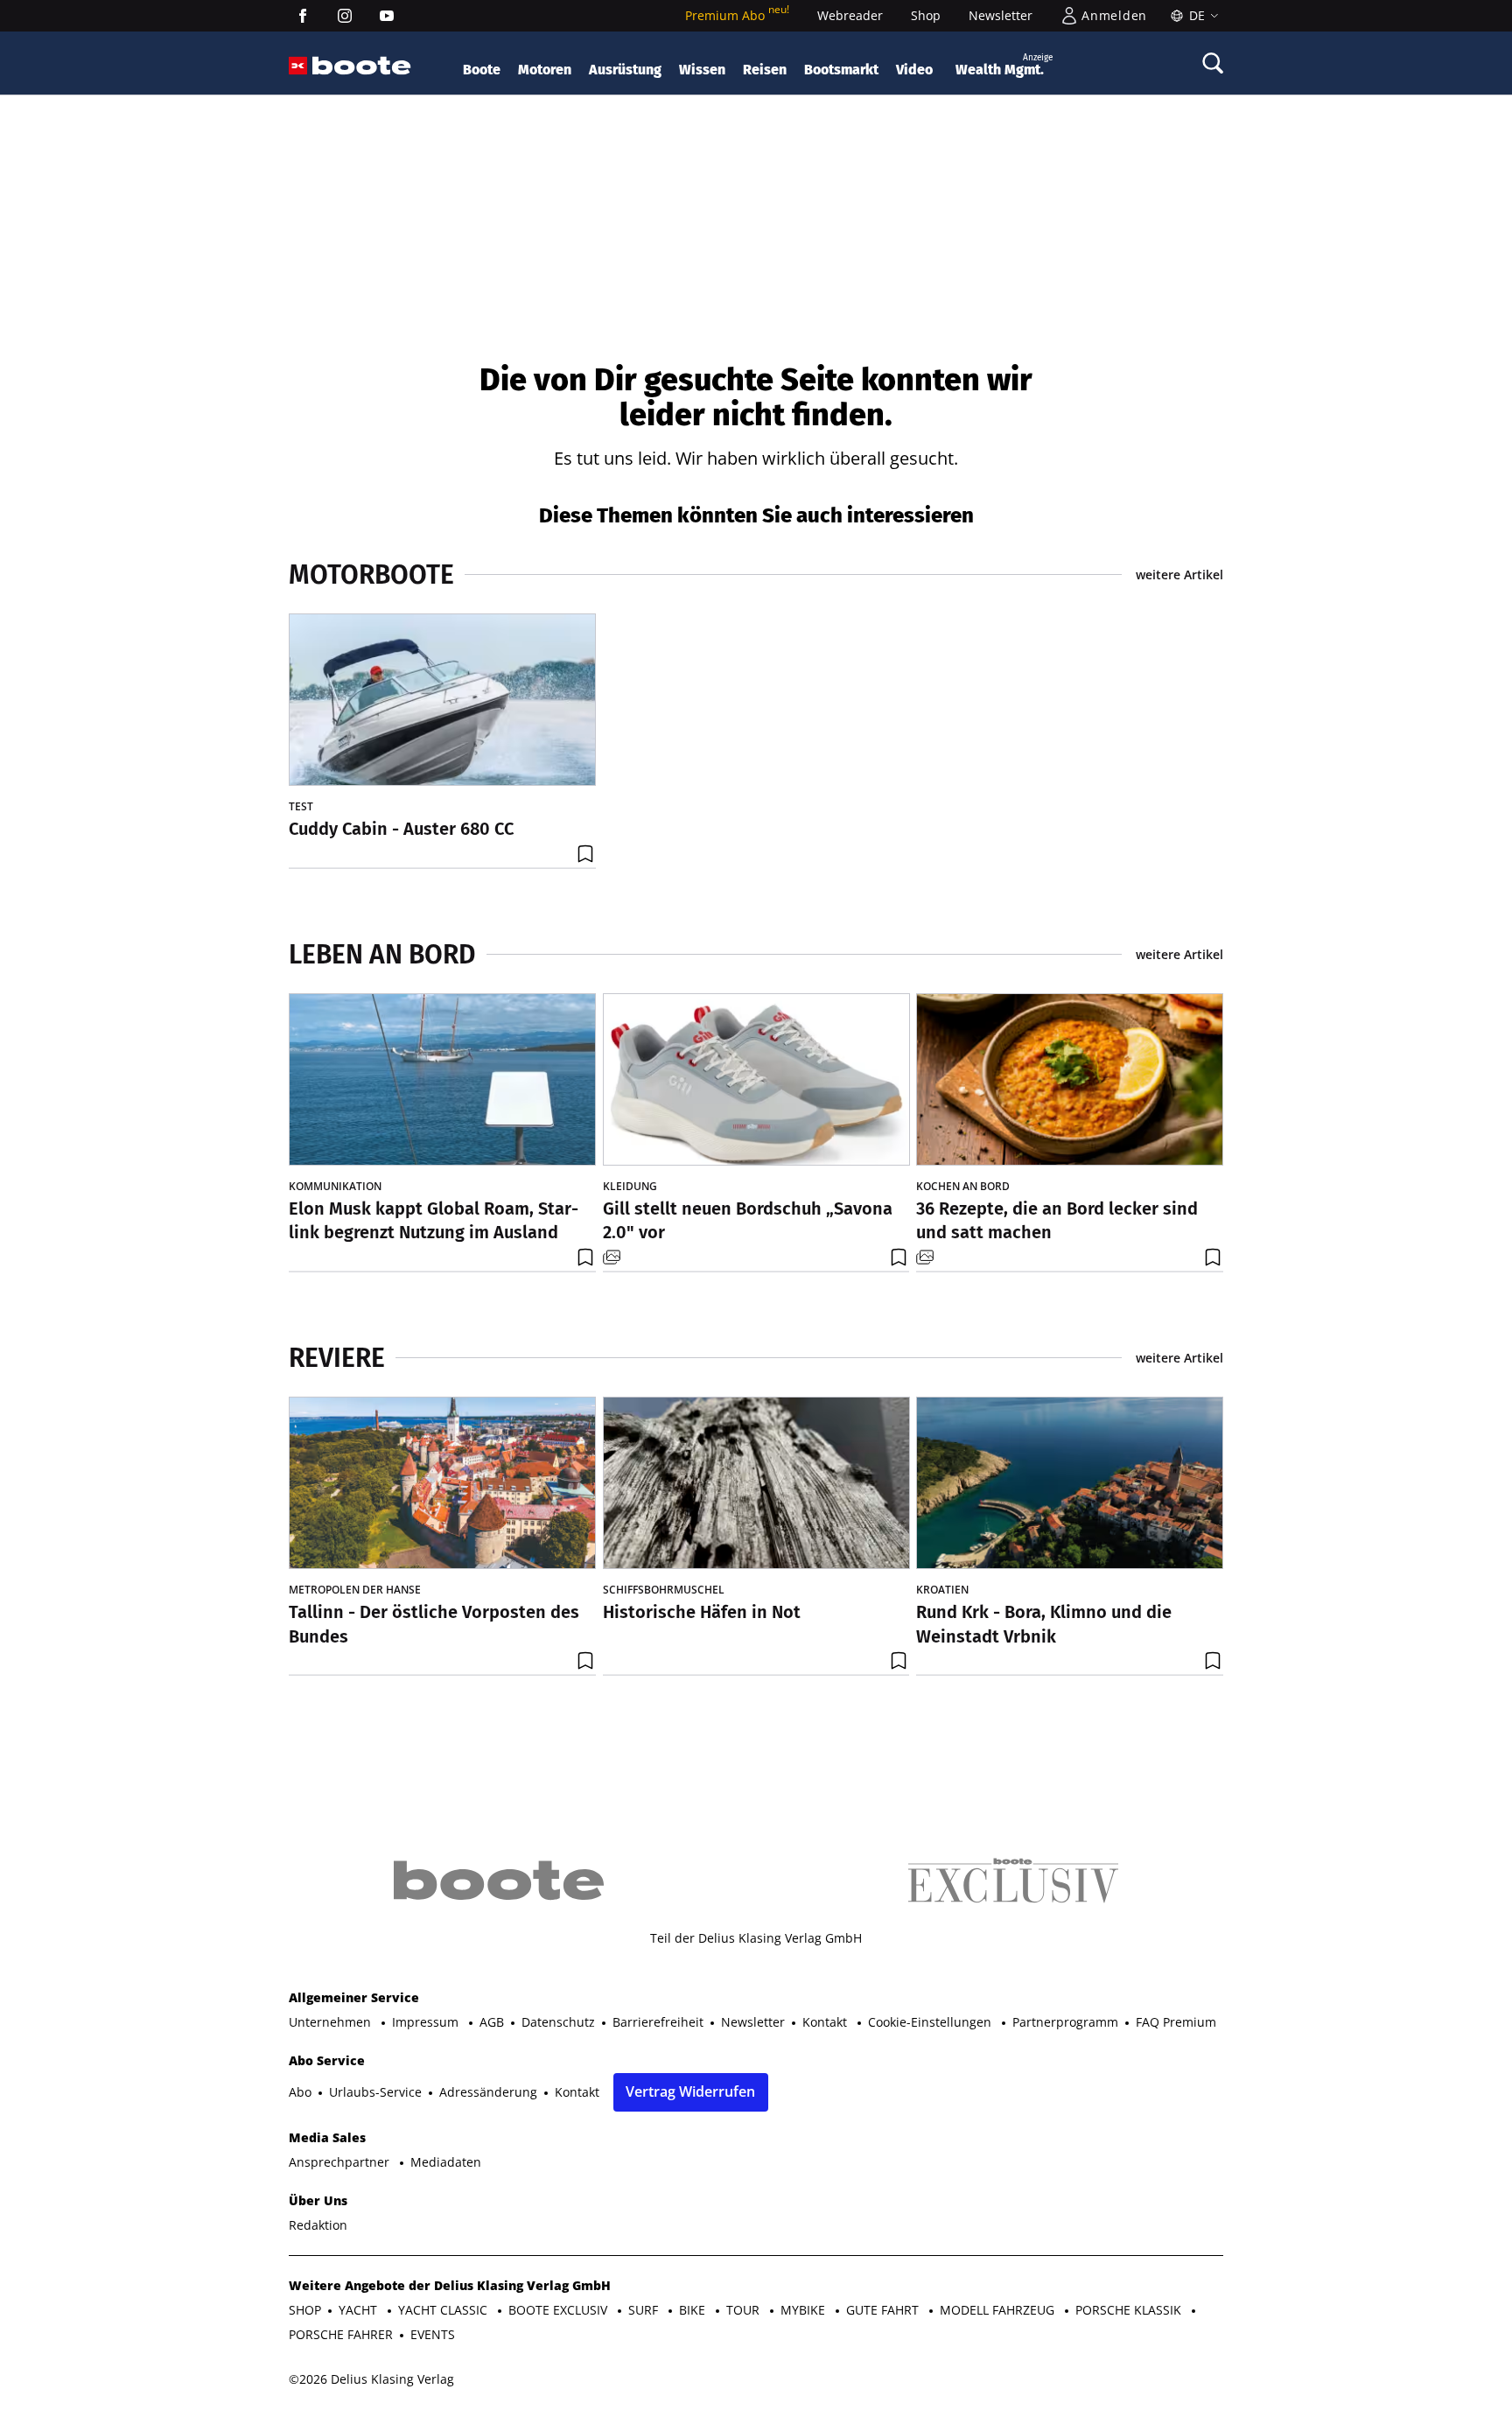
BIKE (694, 2310)
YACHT (360, 2310)
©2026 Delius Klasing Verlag (371, 2379)
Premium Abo (737, 15)
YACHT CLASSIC (444, 2310)
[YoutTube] (387, 16)
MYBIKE (805, 2310)
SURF (645, 2310)
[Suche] (1213, 63)
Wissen (702, 70)
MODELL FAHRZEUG (999, 2310)
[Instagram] (345, 16)
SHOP (305, 2310)
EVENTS (433, 2334)
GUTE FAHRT (884, 2310)
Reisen (765, 70)
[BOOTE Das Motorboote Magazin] (362, 66)
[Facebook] (303, 16)
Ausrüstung (625, 70)
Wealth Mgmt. (1004, 65)
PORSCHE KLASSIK (1130, 2310)
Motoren (545, 70)
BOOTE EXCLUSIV (560, 2310)
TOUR (745, 2310)
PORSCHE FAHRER (341, 2334)
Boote (482, 70)
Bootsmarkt (841, 70)
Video (914, 70)
